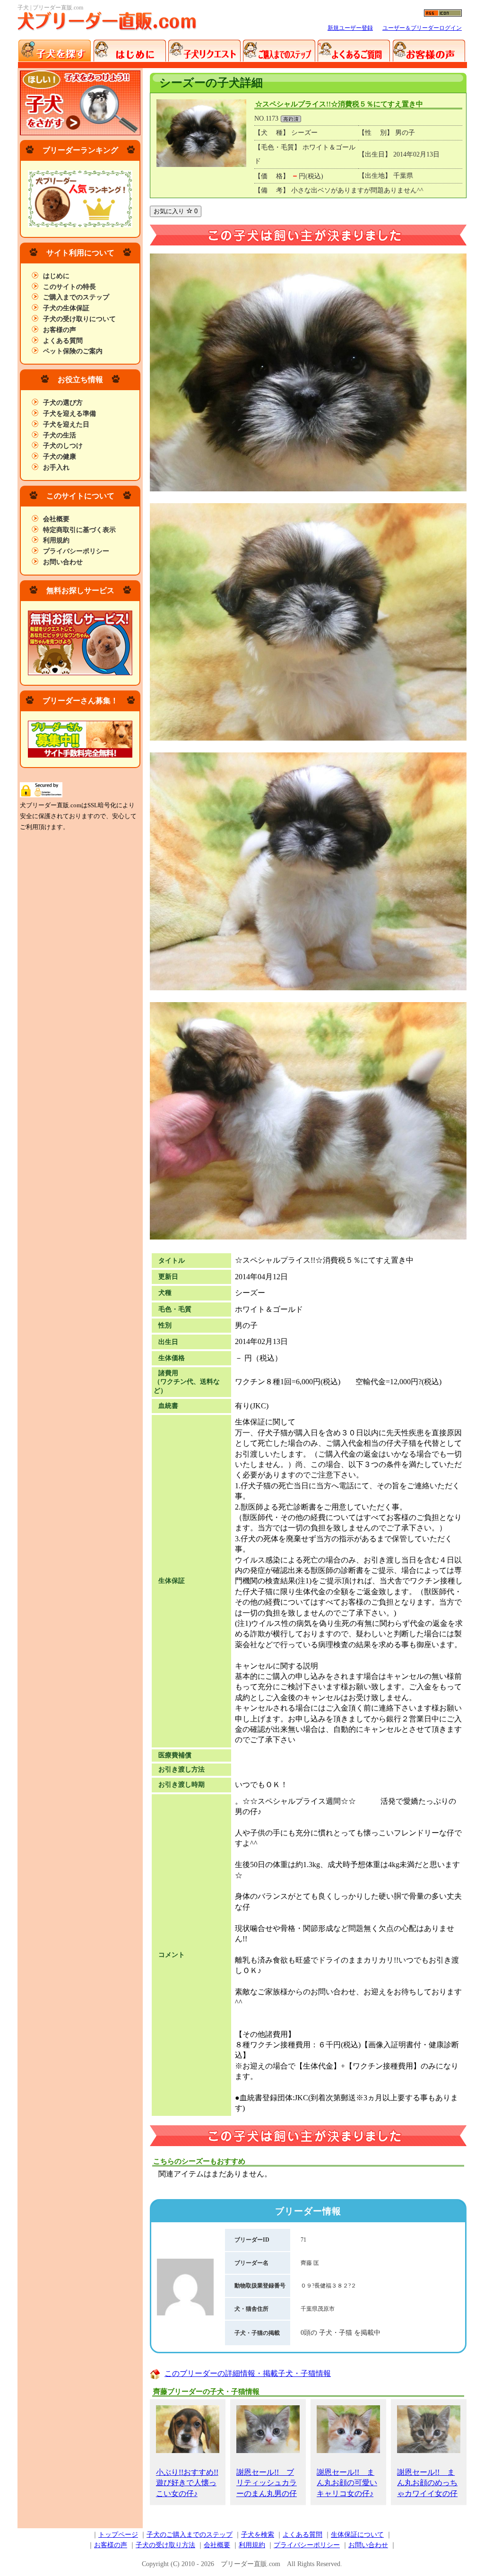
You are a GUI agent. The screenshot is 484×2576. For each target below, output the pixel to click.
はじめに (56, 276)
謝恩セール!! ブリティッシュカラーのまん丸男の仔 (267, 2483)
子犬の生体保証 (66, 308)
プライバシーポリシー (76, 551)
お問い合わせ (63, 562)
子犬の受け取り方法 (165, 2545)
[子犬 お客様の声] (428, 51)
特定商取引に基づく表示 (79, 530)
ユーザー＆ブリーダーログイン (422, 28)
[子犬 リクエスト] (204, 51)
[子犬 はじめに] (130, 51)
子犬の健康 (60, 457)
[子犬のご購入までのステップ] (279, 51)
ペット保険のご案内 (73, 351)
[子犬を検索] (55, 51)
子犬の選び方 (63, 403)
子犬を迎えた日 (66, 424)
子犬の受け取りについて (79, 319)
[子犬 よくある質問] (354, 51)
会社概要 (56, 519)
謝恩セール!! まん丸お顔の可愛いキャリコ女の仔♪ (347, 2483)
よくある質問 (63, 341)
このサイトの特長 (69, 287)
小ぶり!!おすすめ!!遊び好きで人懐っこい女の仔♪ (187, 2483)
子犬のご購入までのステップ (190, 2535)
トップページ (118, 2535)
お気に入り (176, 211)
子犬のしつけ (63, 446)
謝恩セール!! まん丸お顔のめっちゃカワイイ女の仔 (427, 2483)
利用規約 (56, 540)
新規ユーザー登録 (350, 28)
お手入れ (56, 467)
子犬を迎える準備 (69, 414)
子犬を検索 (258, 2535)
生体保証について (357, 2535)
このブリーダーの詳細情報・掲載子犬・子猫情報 (248, 2373)
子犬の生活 (60, 435)
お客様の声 (60, 330)
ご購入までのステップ (76, 297)
